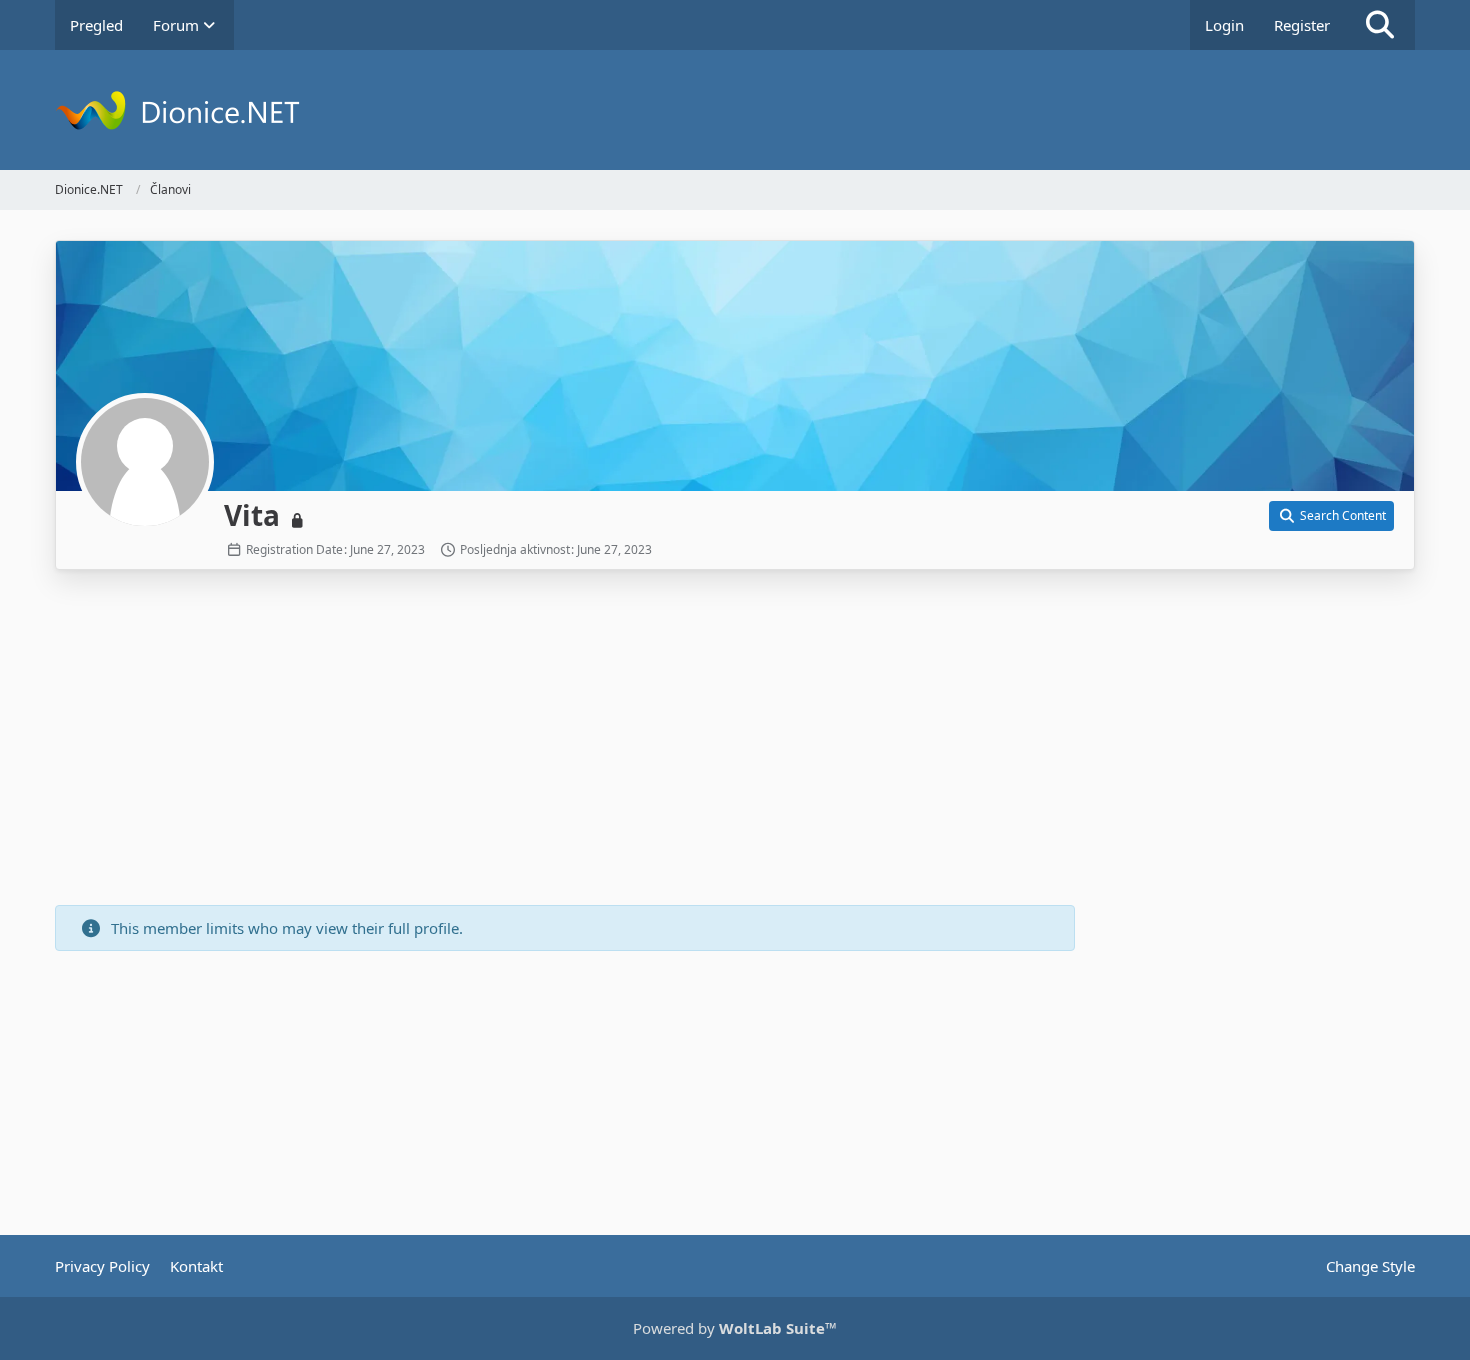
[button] (1331, 516)
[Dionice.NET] (735, 110)
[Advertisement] (565, 740)
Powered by (735, 1328)
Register (1302, 25)
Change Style (1370, 1266)
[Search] (1380, 25)
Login (1224, 25)
